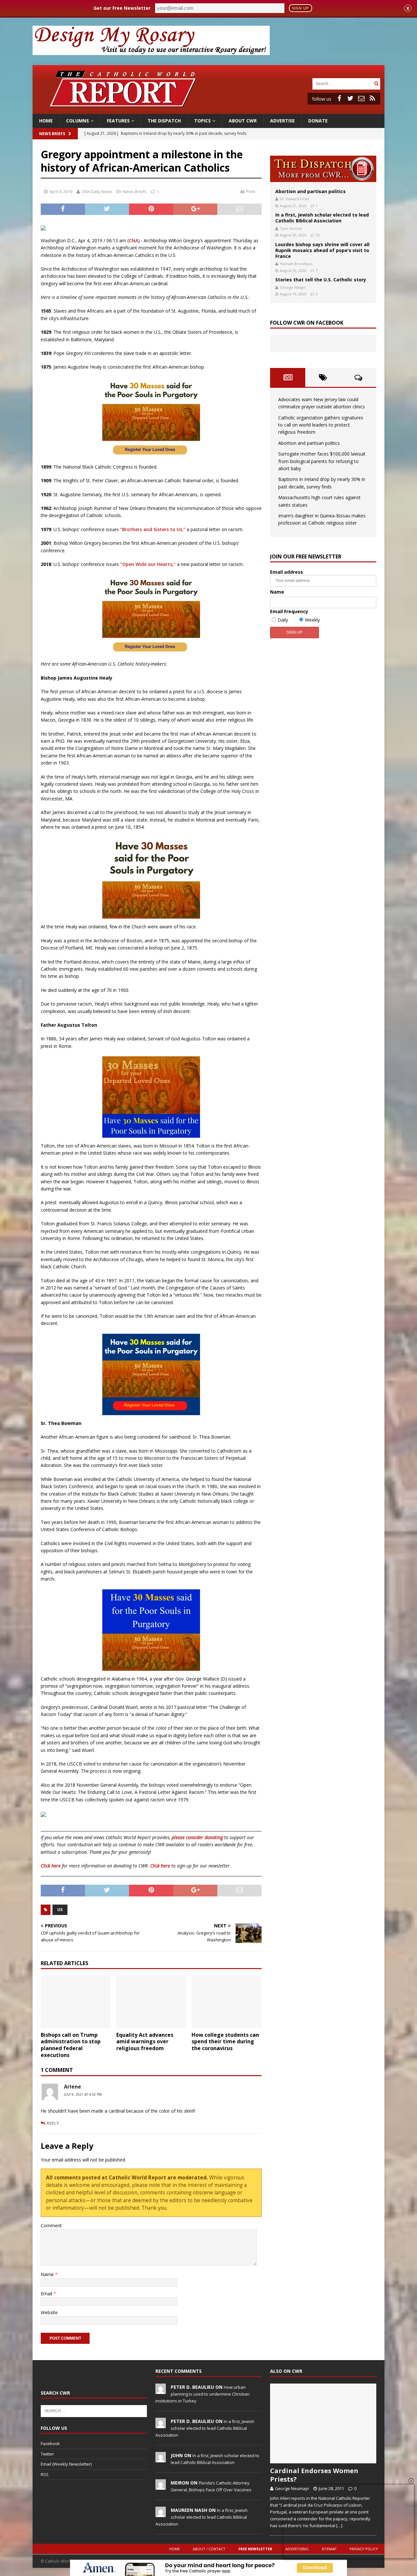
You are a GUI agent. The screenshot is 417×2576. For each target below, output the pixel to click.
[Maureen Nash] (161, 2513)
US (60, 1910)
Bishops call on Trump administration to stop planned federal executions (71, 2045)
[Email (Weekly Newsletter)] (361, 98)
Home (46, 121)
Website (49, 2312)
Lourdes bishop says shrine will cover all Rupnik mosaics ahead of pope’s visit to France (322, 250)
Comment (51, 2225)
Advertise (282, 121)
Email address (287, 572)
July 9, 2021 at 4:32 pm (83, 2094)
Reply (53, 2123)
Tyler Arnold (291, 228)
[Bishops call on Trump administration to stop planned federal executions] (76, 2002)
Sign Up (300, 8)
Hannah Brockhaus (296, 264)
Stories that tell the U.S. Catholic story (321, 280)
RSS (45, 2474)
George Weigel (293, 287)
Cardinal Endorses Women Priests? (314, 2475)
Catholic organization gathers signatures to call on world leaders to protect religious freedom (321, 425)
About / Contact (209, 2549)
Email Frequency (289, 611)
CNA (133, 240)
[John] (161, 2459)
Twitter (47, 2454)
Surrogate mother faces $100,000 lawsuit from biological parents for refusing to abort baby (322, 461)
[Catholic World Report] (208, 110)
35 (318, 235)
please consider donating (197, 1837)
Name (48, 2274)
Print (251, 191)
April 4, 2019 (61, 191)
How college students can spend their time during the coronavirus (225, 2042)
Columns (78, 121)
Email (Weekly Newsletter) (66, 2464)
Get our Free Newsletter (122, 8)
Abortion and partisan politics (310, 191)
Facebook (50, 2443)
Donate (318, 121)
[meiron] (161, 2486)
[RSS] (372, 98)
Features (118, 121)
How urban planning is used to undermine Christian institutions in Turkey (202, 2394)
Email (47, 2294)
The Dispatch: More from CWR (323, 169)
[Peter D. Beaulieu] (161, 2390)
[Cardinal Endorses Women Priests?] (323, 2423)
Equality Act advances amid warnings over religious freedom (145, 2042)
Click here (51, 1866)
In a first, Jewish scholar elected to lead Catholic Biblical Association (322, 218)
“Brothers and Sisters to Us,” (153, 529)
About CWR (243, 121)
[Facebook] (339, 98)
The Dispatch (164, 121)
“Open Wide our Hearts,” (148, 564)
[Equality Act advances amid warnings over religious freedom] (151, 2002)
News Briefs (52, 134)
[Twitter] (350, 98)
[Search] (376, 84)
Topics (202, 121)
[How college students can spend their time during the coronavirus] (227, 2002)
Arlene (72, 2087)
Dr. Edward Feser (295, 199)
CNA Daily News (97, 191)
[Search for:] (342, 83)
